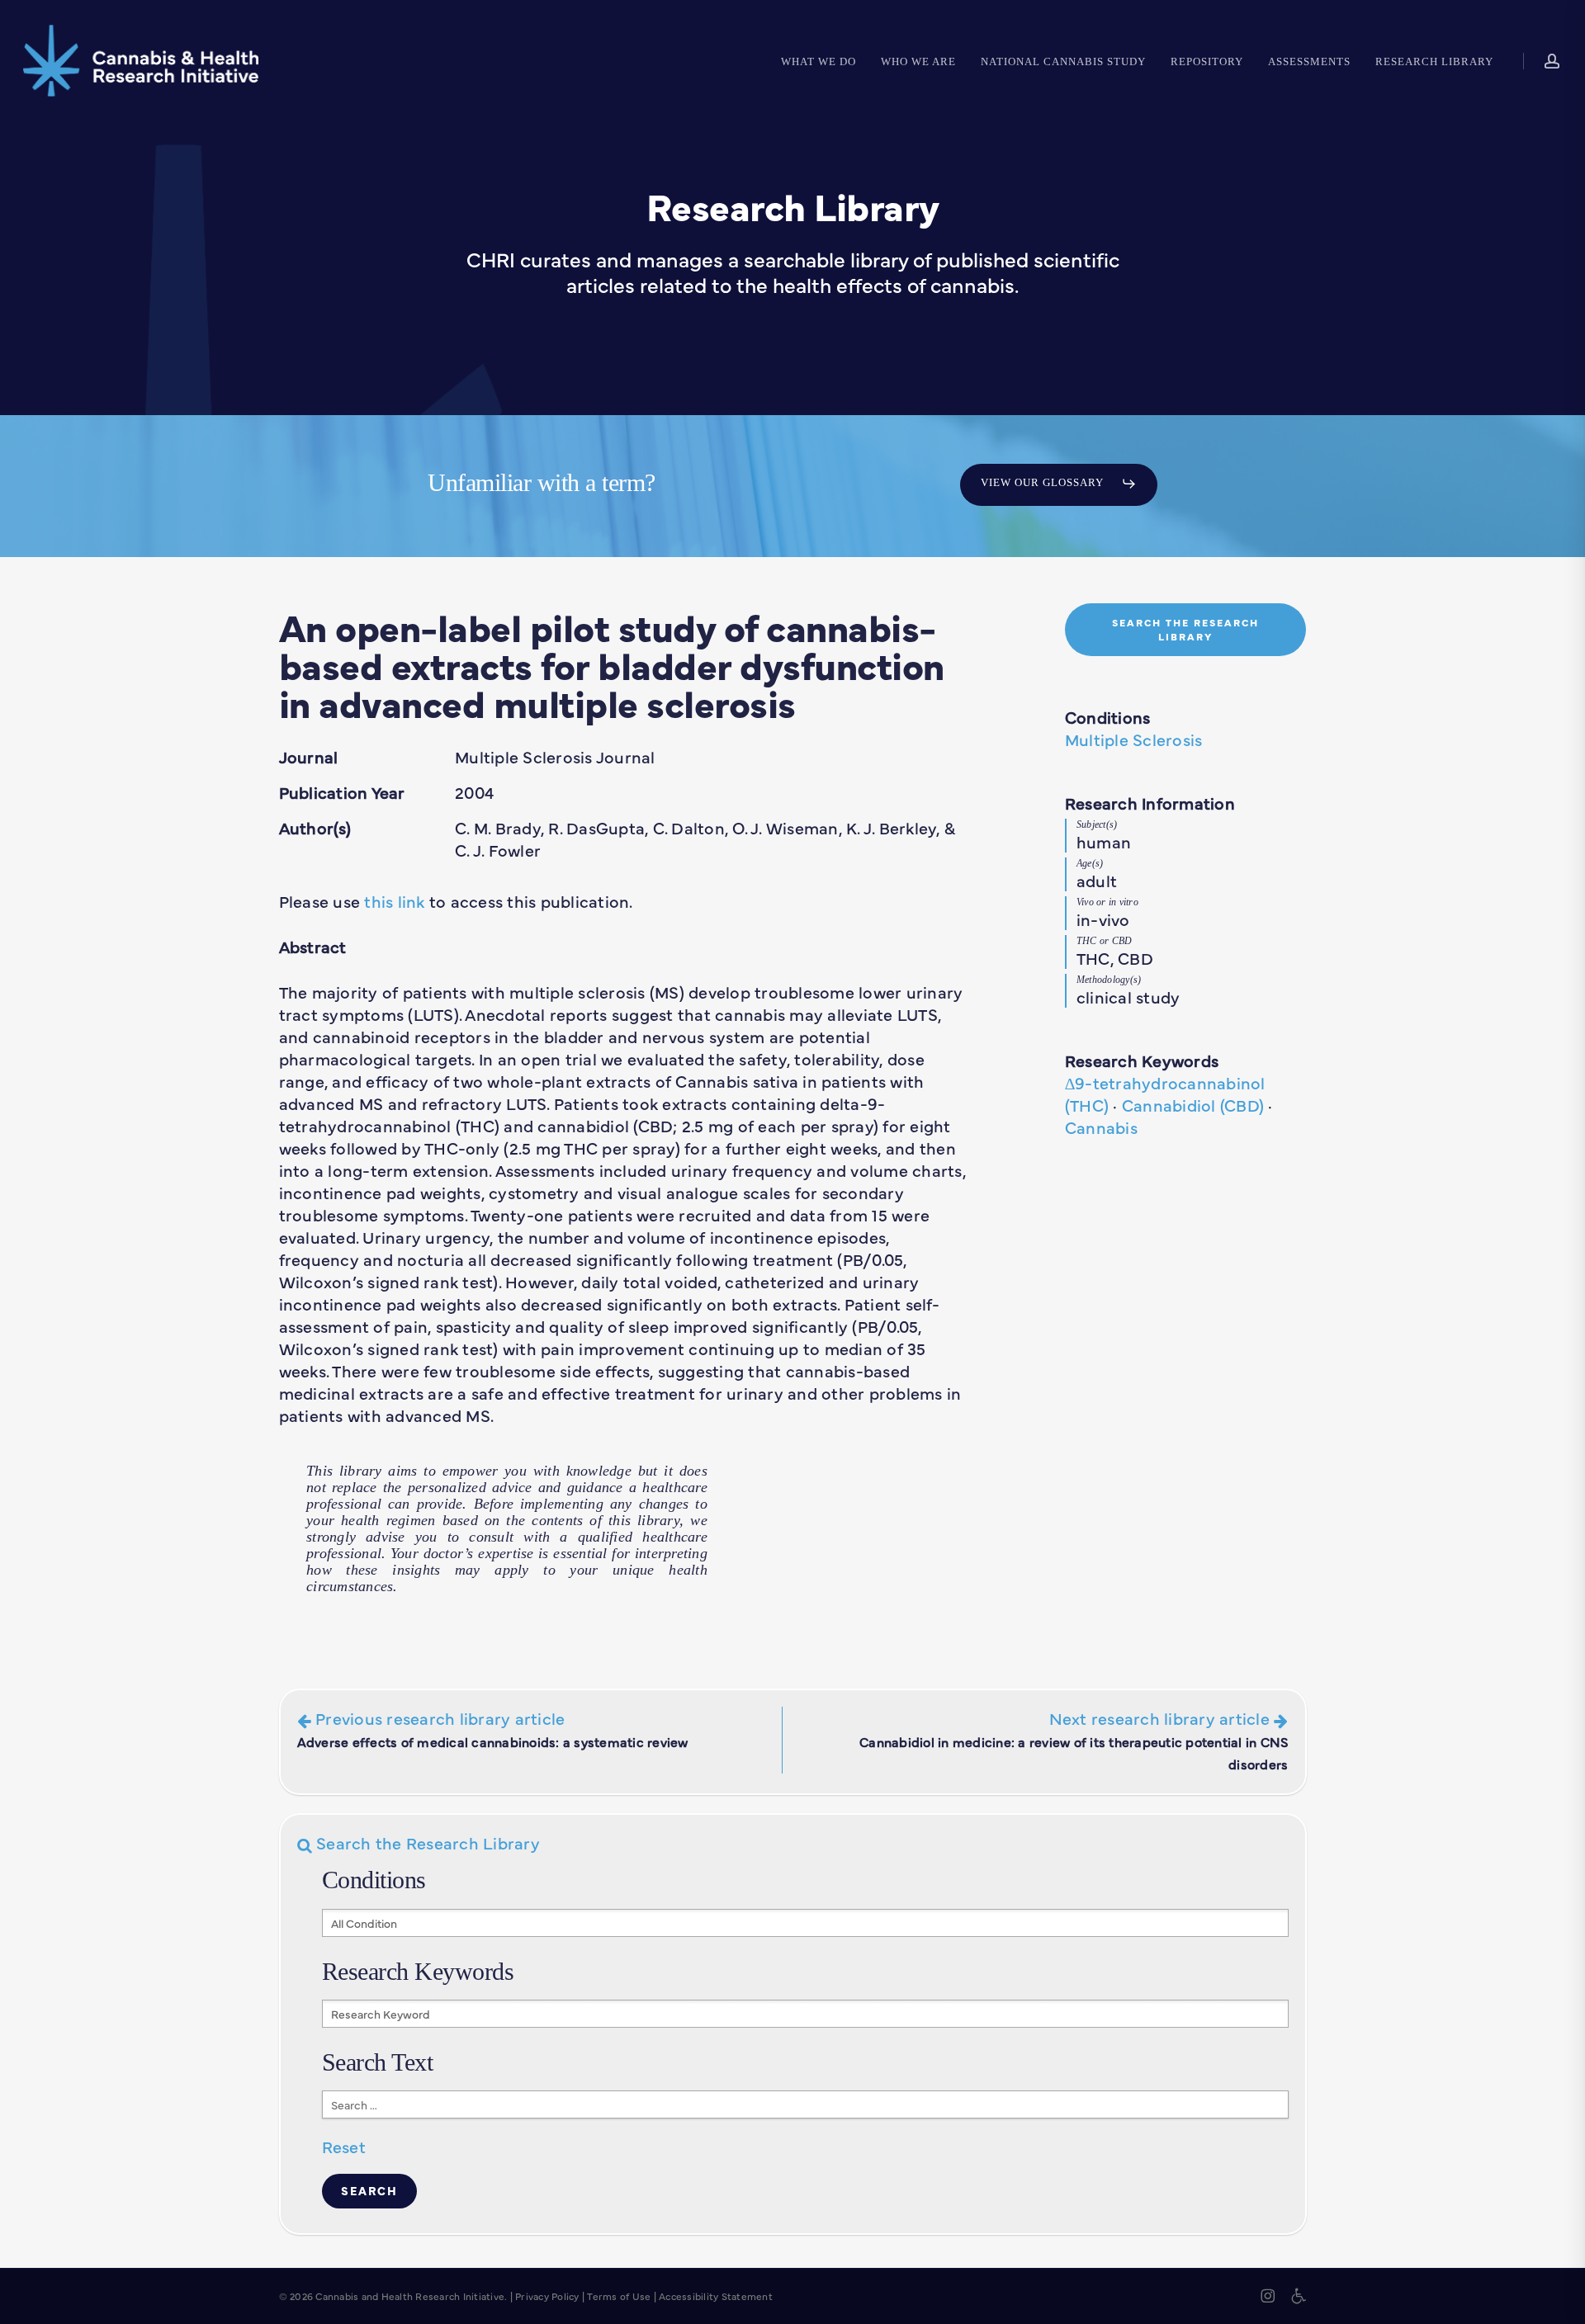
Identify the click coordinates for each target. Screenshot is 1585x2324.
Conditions (1108, 717)
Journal (309, 756)
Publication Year (342, 792)
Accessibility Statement (716, 2296)
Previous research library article (493, 1729)
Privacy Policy (547, 2296)
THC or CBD (1105, 941)
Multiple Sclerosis (1134, 739)
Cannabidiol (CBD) (1193, 1105)
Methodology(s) (1109, 980)
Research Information (1150, 803)
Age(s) (1090, 863)
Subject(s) (1097, 824)
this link (394, 901)
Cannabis (1101, 1127)
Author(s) (315, 827)
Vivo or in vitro (1107, 902)
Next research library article (1074, 1740)
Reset (344, 2146)
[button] (1059, 484)
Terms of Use (619, 2296)
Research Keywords (1142, 1060)
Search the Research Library (426, 1842)
